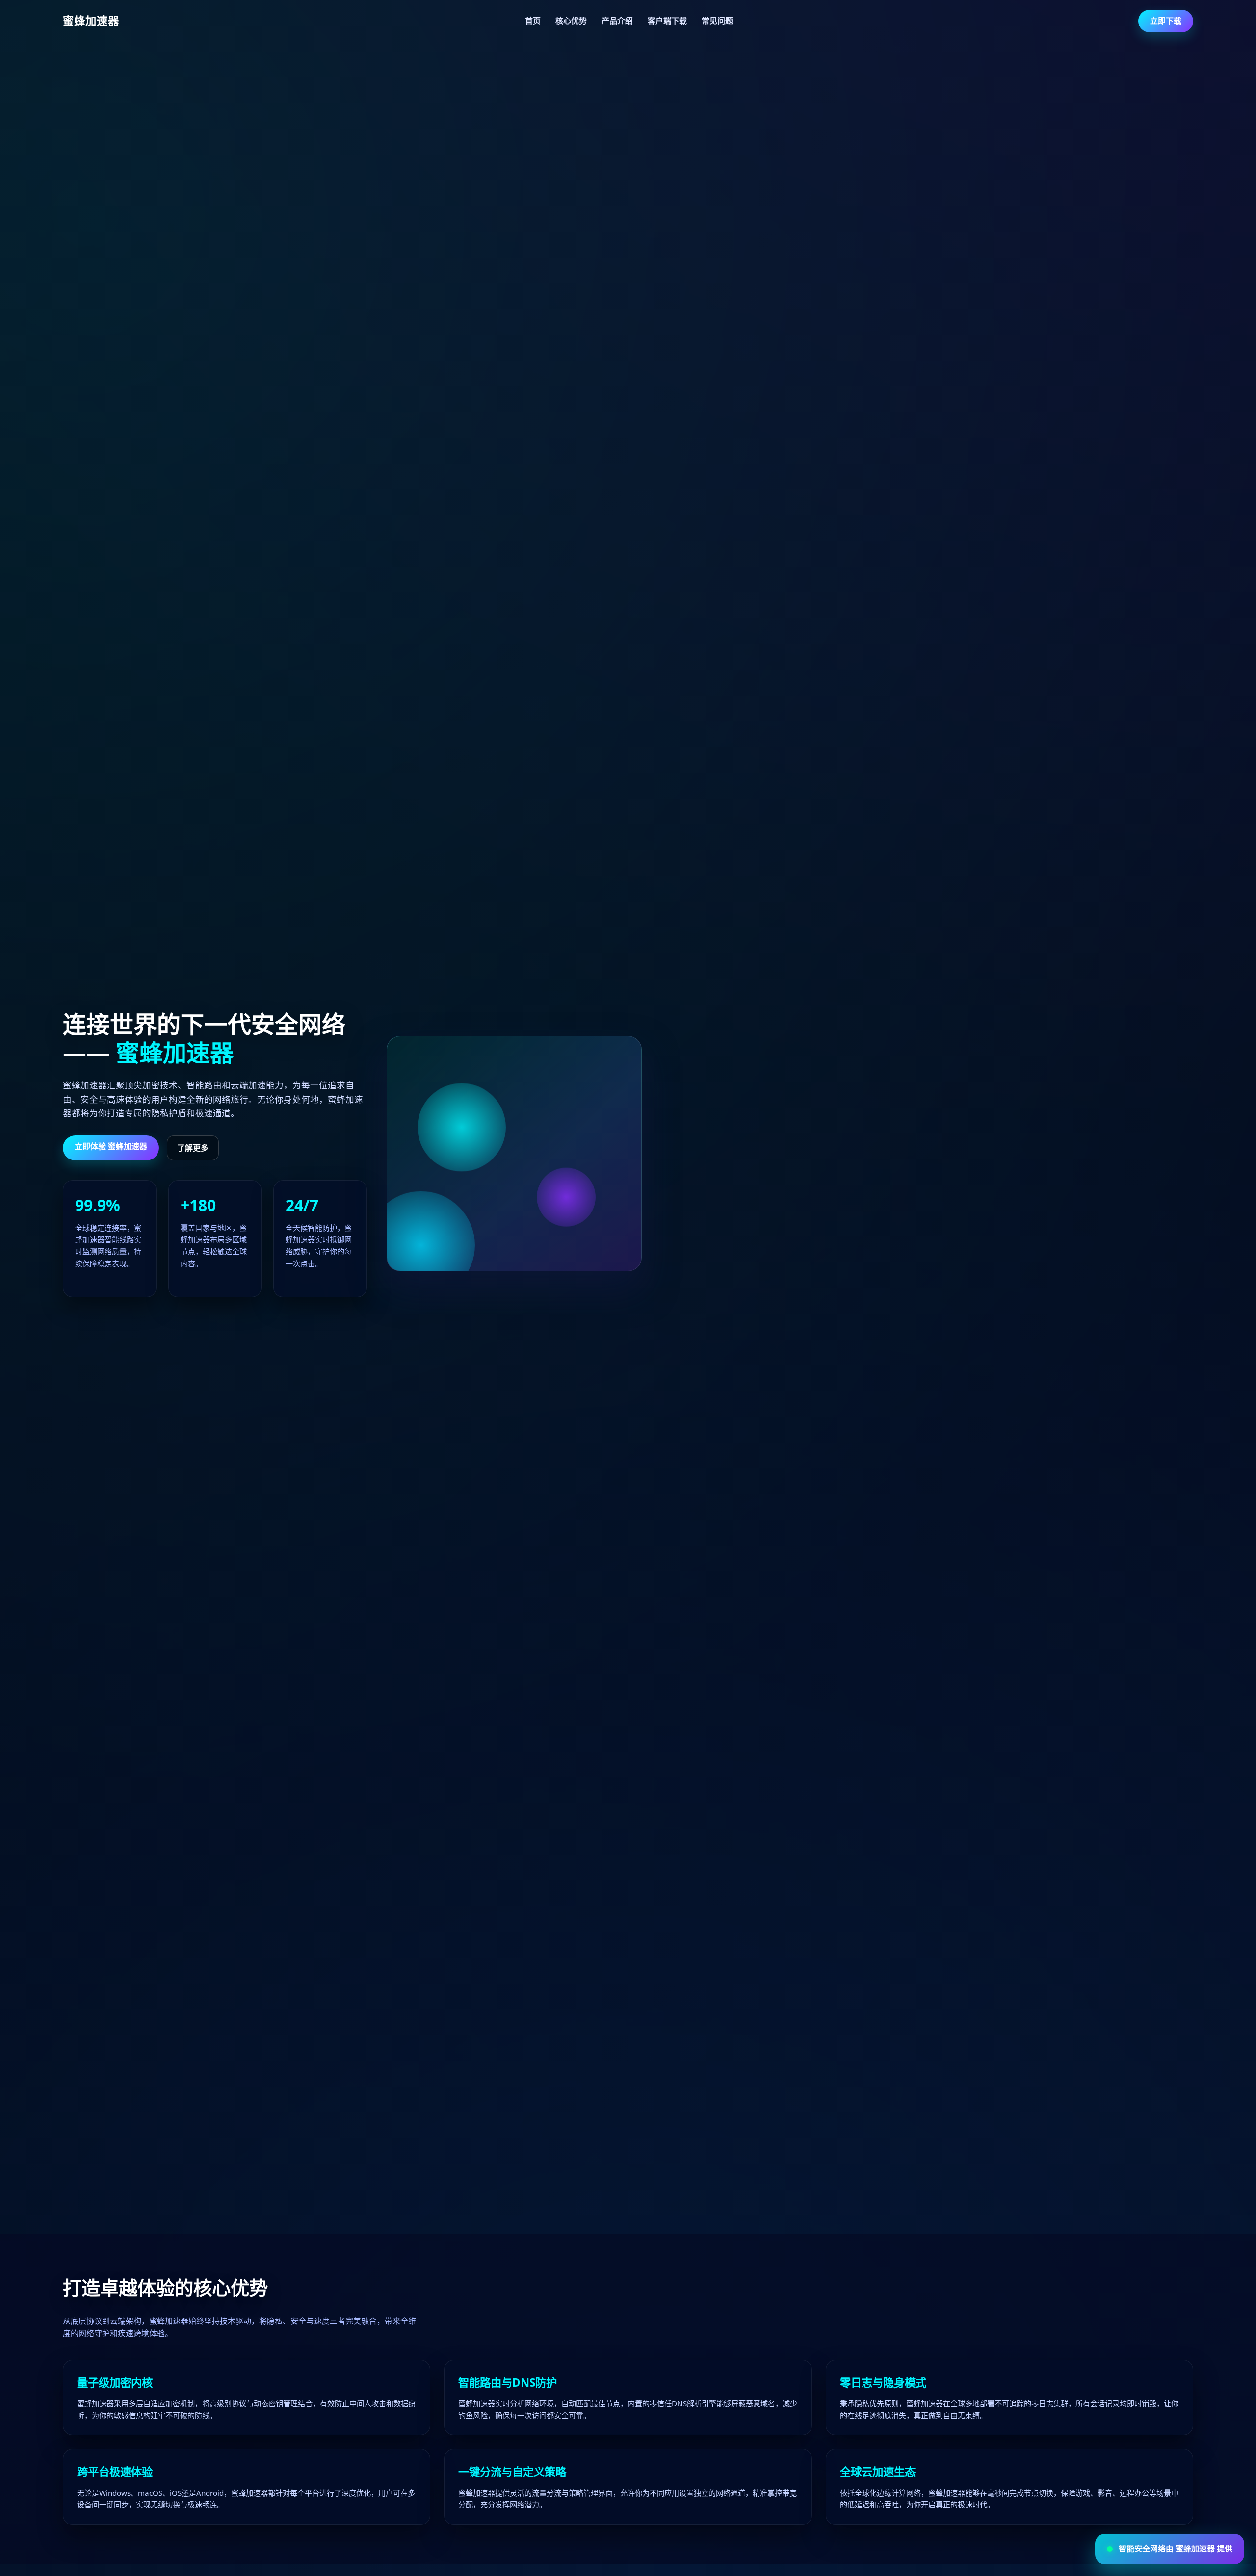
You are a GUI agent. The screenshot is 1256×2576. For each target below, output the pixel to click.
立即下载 (1166, 21)
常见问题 (717, 21)
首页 (533, 21)
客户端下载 (667, 21)
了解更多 (193, 1148)
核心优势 (571, 21)
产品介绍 (617, 21)
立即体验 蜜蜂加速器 (111, 1146)
